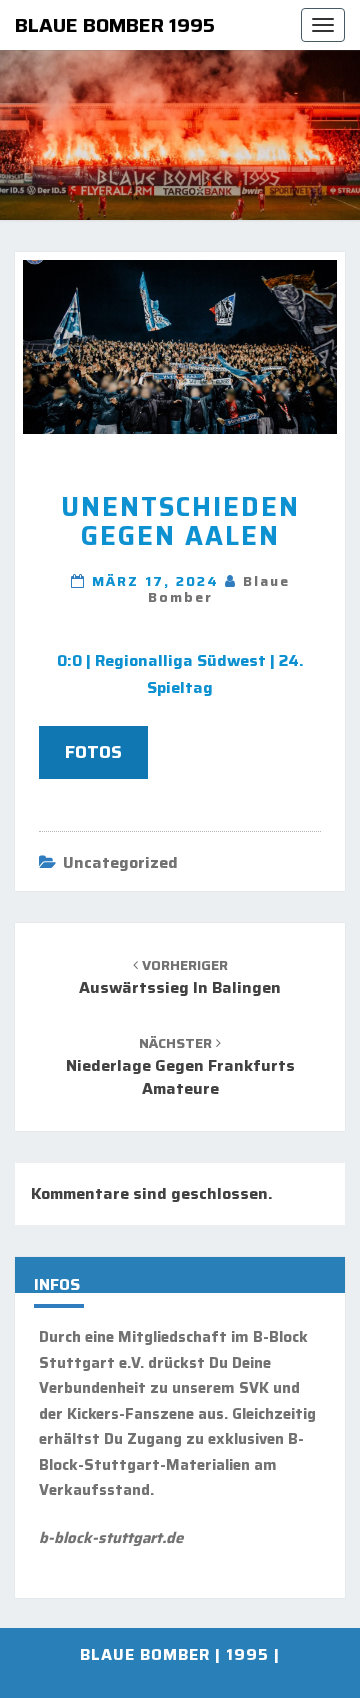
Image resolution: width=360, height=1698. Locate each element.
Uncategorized (120, 862)
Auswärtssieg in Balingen (180, 977)
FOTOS (93, 752)
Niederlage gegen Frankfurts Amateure (180, 1066)
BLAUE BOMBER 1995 (115, 25)
